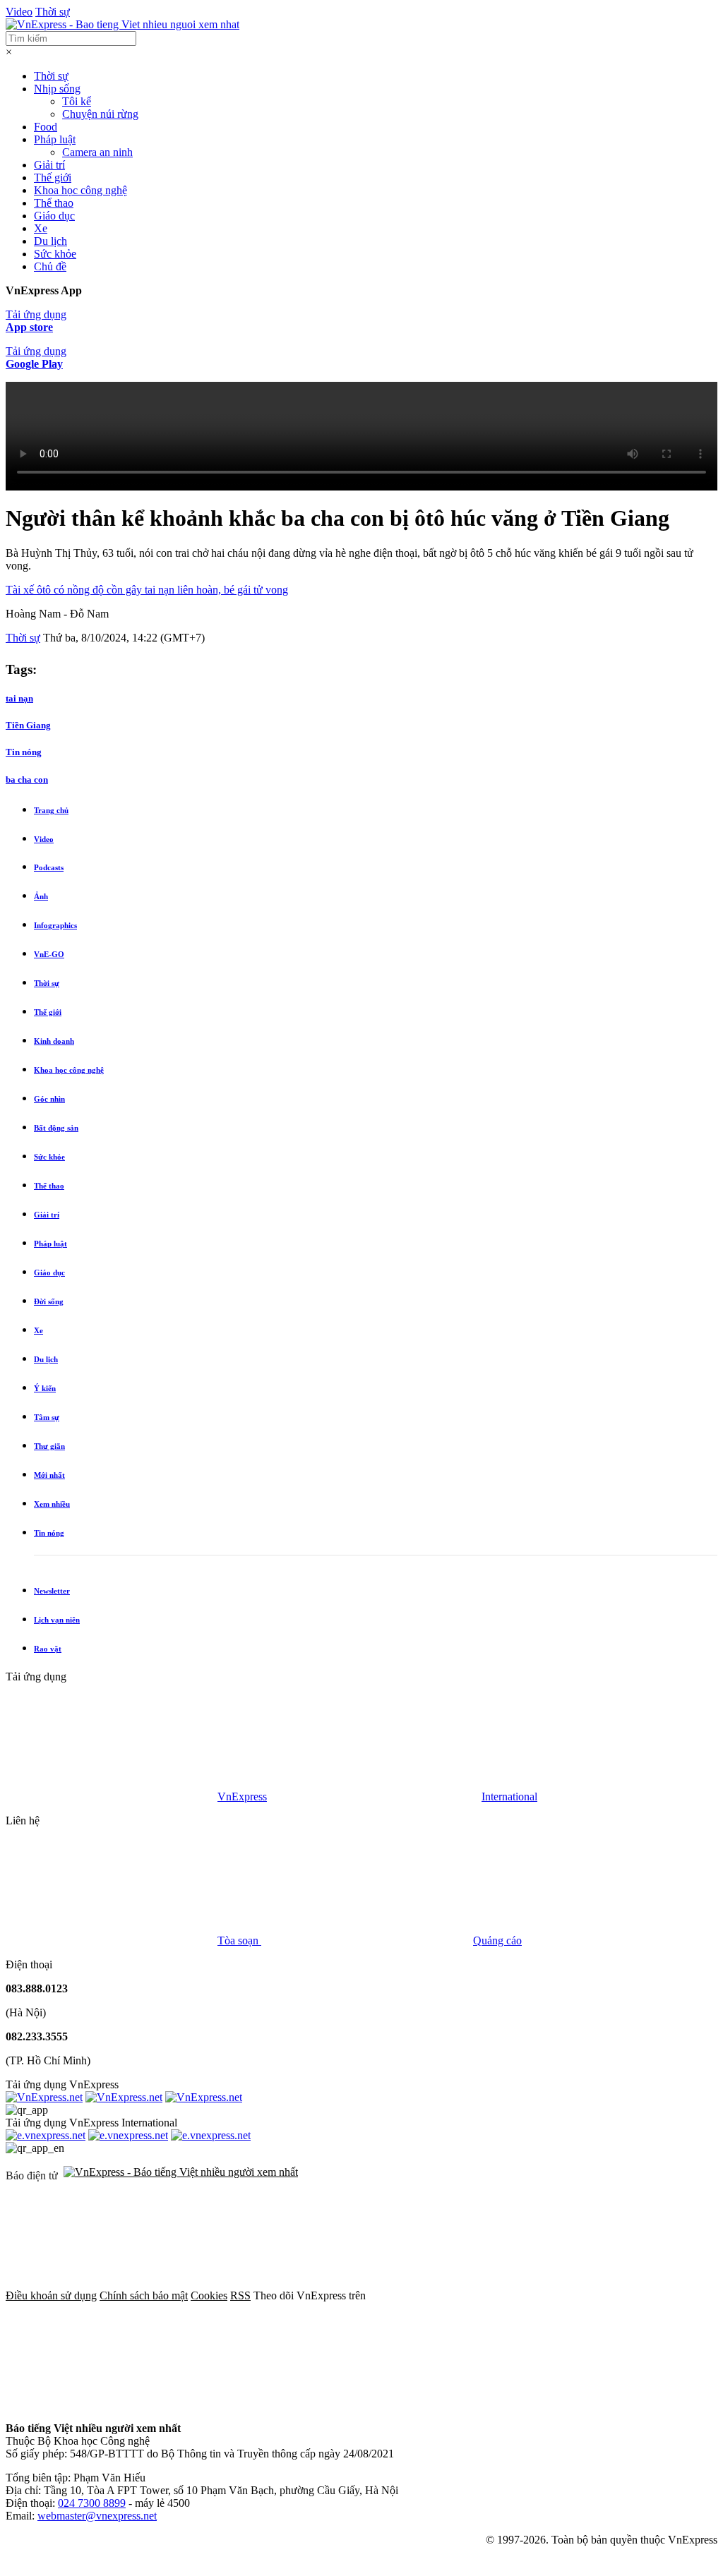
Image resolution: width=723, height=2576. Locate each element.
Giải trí (49, 165)
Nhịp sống (57, 89)
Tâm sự (47, 1417)
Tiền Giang (28, 725)
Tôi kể (77, 101)
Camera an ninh (97, 152)
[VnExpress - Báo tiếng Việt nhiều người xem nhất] (123, 24)
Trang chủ (51, 810)
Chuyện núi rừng (100, 114)
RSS (240, 2295)
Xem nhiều (52, 1504)
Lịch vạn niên (57, 1620)
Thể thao (54, 203)
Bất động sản (56, 1128)
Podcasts (49, 867)
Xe (41, 228)
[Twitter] (112, 2404)
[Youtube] (326, 2404)
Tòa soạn (239, 1940)
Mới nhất (49, 1475)
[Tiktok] (541, 2404)
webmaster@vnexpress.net (97, 2516)
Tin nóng (24, 752)
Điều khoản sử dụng (51, 2295)
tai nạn (19, 698)
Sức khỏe (55, 254)
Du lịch (50, 241)
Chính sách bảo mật (144, 2295)
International (509, 1796)
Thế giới (53, 177)
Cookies (209, 2295)
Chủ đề (50, 266)
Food (46, 127)
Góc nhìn (49, 1099)
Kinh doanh (54, 1041)
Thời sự (53, 12)
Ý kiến (45, 1388)
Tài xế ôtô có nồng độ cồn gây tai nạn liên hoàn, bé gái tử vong (147, 590)
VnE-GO (49, 954)
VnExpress (242, 1796)
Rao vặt (48, 1649)
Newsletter (52, 1591)
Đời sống (49, 1301)
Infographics (55, 925)
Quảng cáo (497, 1940)
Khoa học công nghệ (80, 190)
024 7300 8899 (92, 2503)
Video (19, 12)
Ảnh (41, 896)
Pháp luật (55, 139)
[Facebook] (474, 2295)
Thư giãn (49, 1446)
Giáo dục (54, 216)
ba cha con (27, 780)
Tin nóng (49, 1533)
